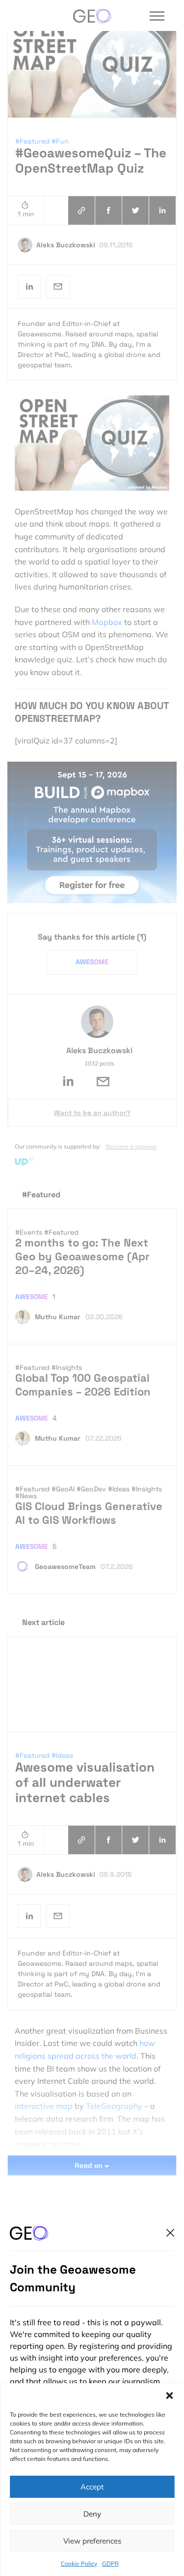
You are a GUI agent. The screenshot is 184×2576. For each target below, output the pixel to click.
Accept (92, 2487)
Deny (92, 2514)
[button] (169, 2396)
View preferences (92, 2541)
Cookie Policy (79, 2563)
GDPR (110, 2563)
